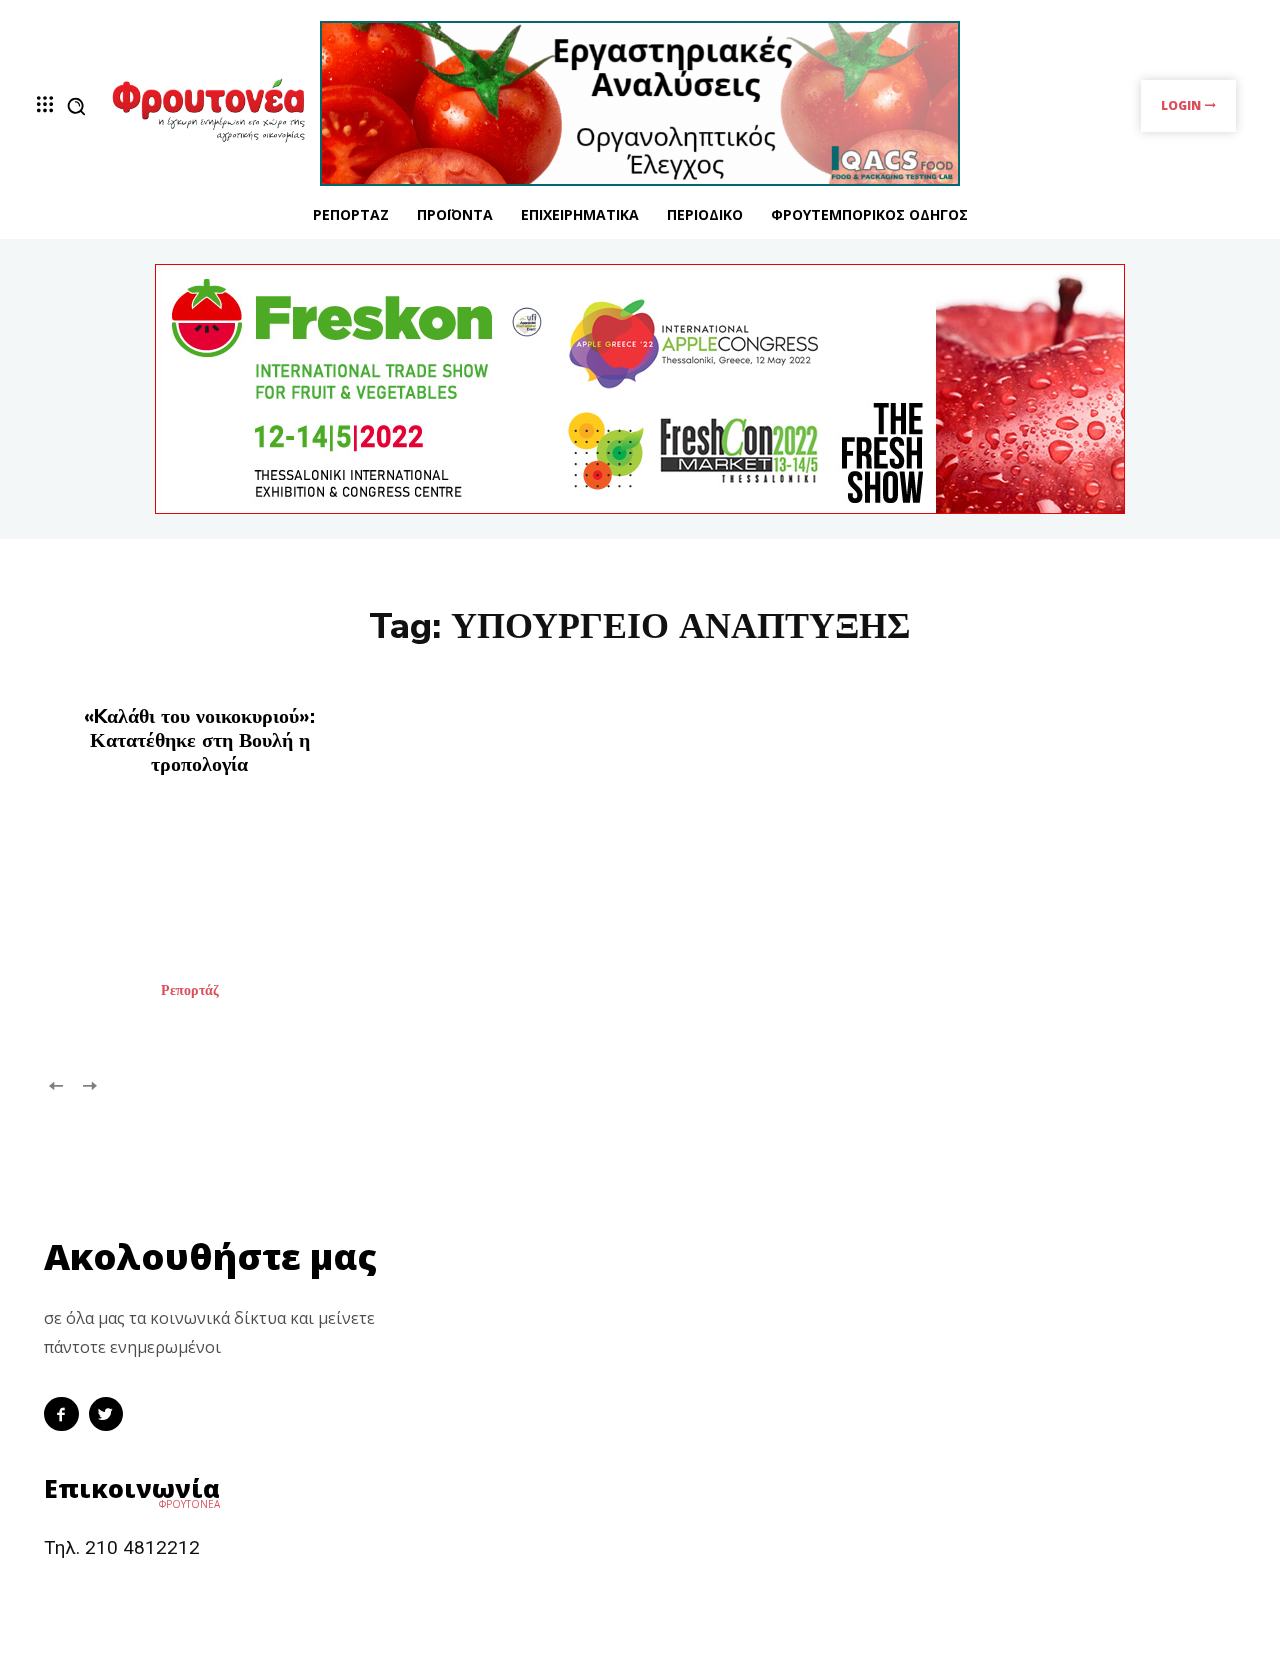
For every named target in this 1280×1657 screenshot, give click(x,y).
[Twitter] (106, 1414)
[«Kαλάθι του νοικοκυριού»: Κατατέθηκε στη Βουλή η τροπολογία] (229, 922)
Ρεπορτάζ (190, 991)
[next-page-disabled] (88, 1084)
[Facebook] (61, 1414)
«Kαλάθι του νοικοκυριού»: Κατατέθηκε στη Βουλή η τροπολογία (199, 740)
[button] (76, 106)
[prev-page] (56, 1084)
